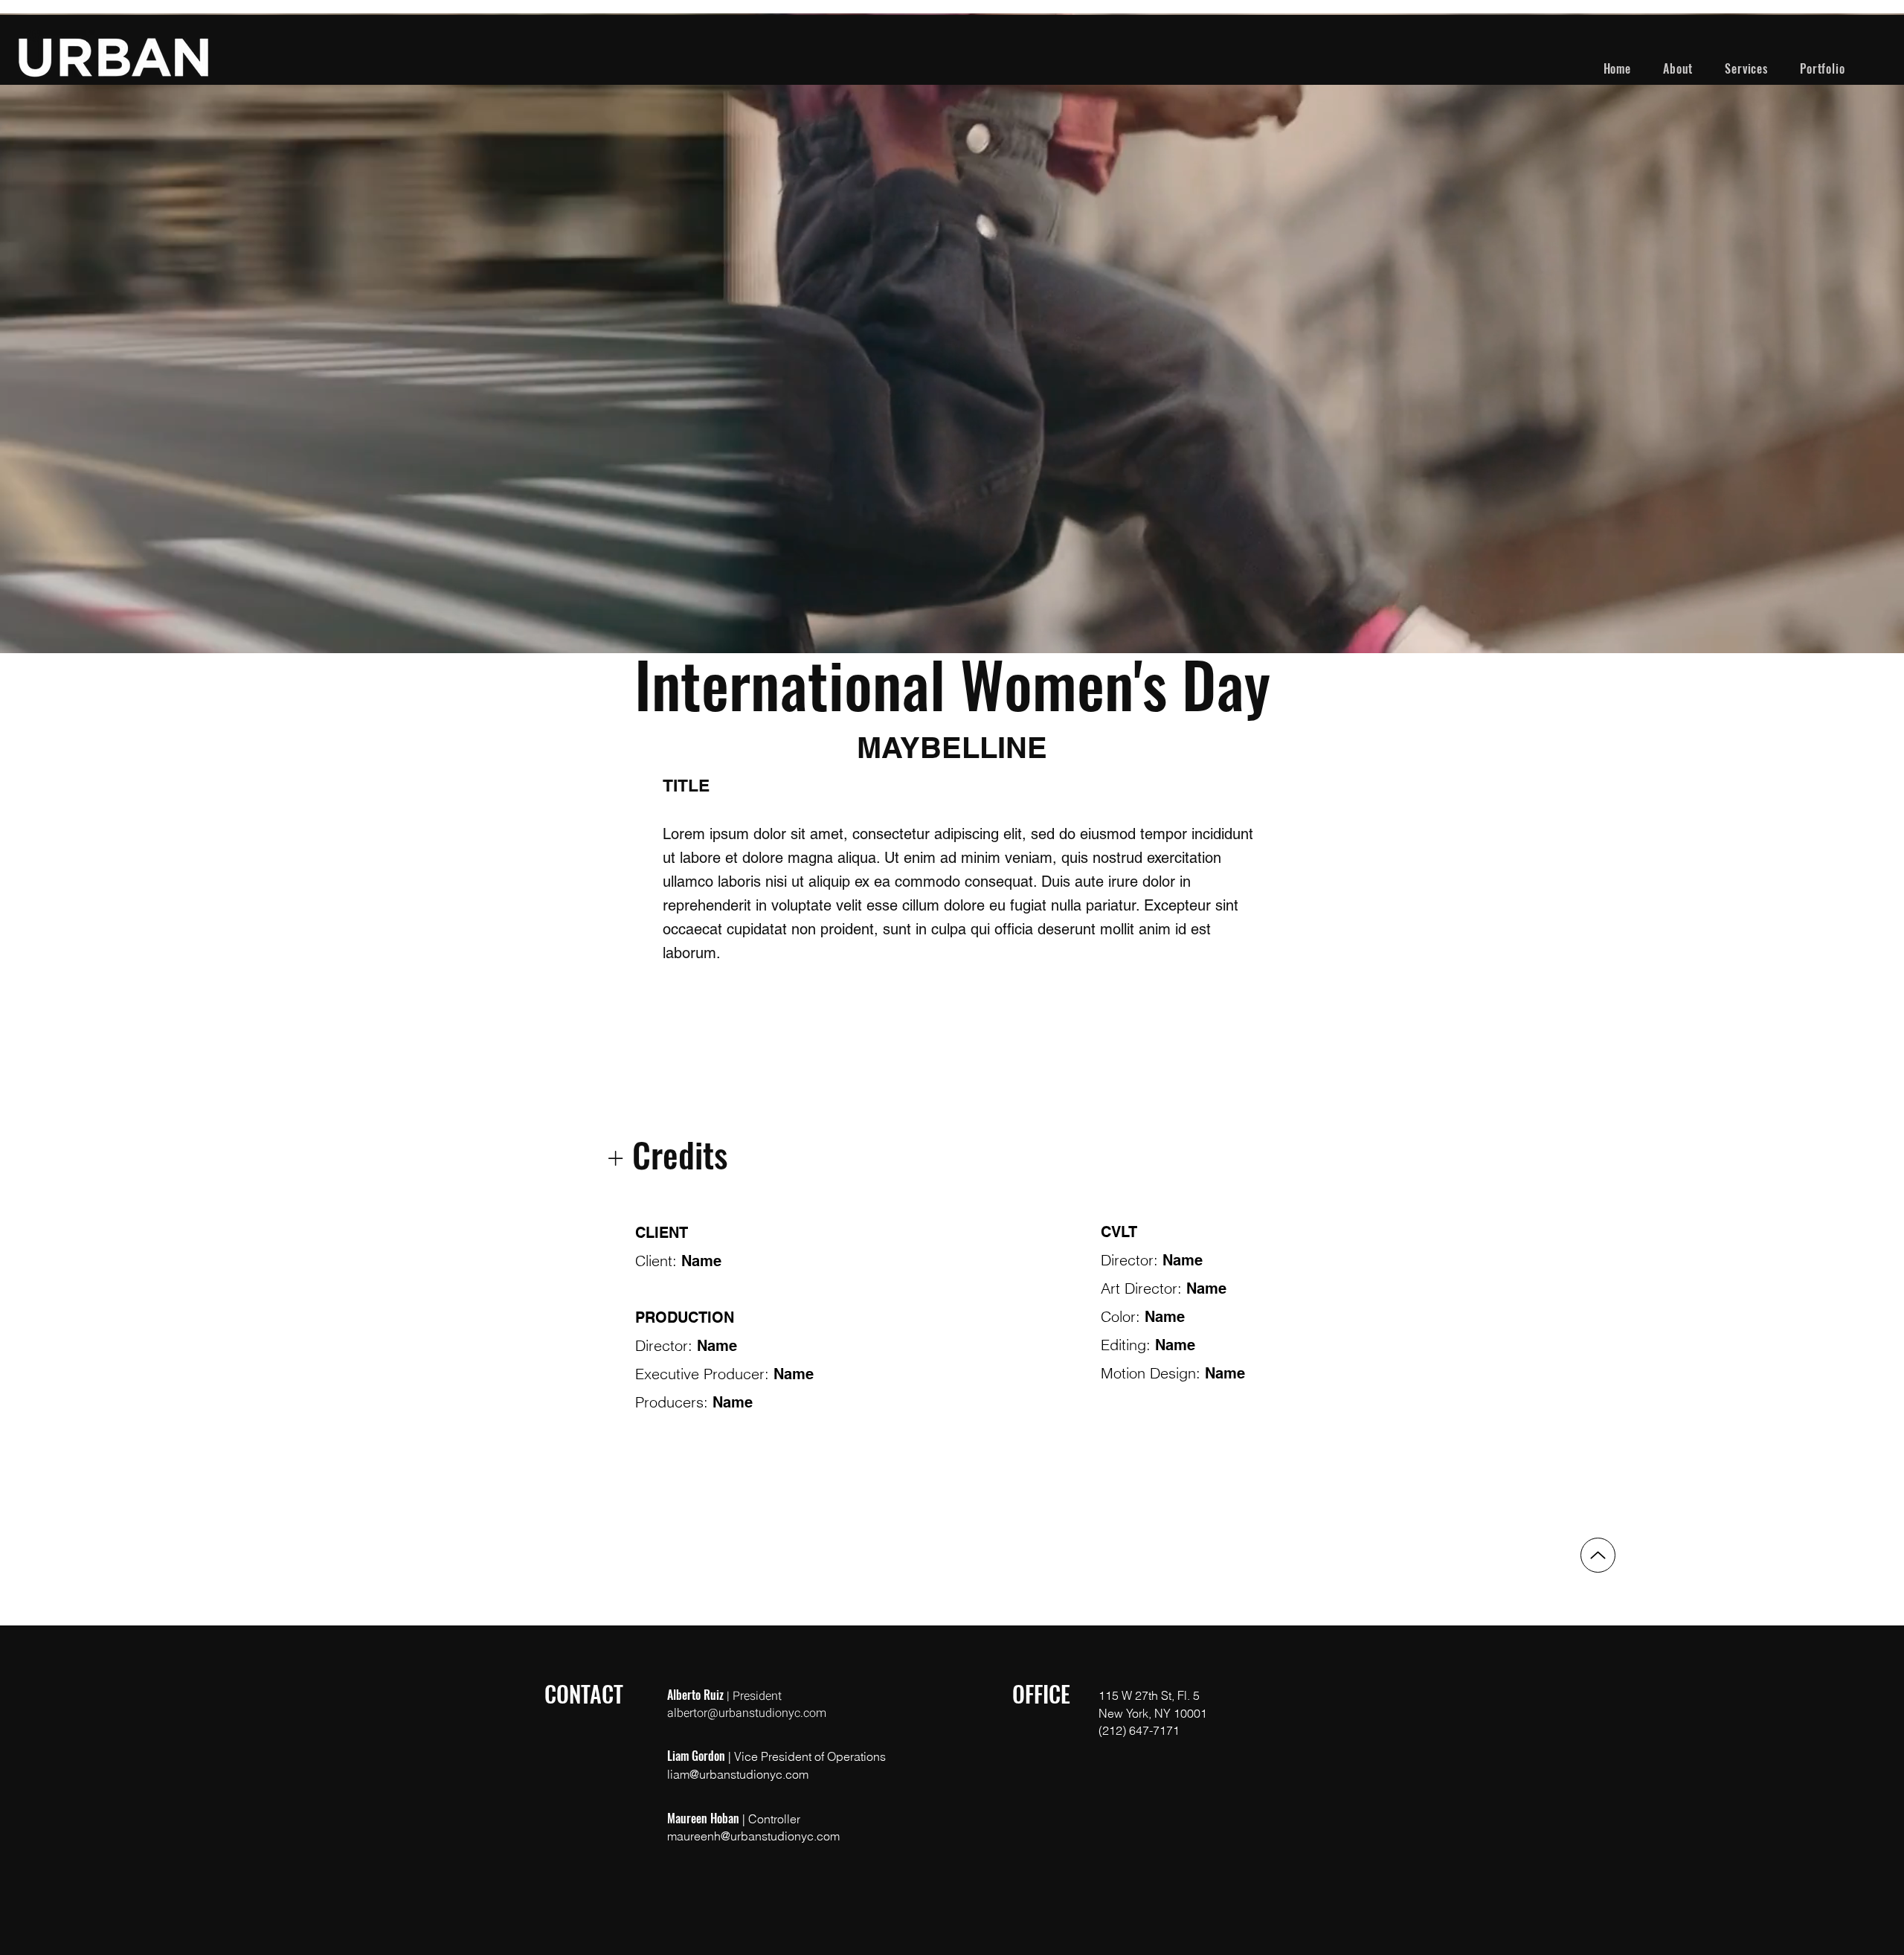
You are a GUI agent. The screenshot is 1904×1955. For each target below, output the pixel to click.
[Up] (1598, 1555)
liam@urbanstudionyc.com (738, 1774)
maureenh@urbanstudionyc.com (753, 1836)
